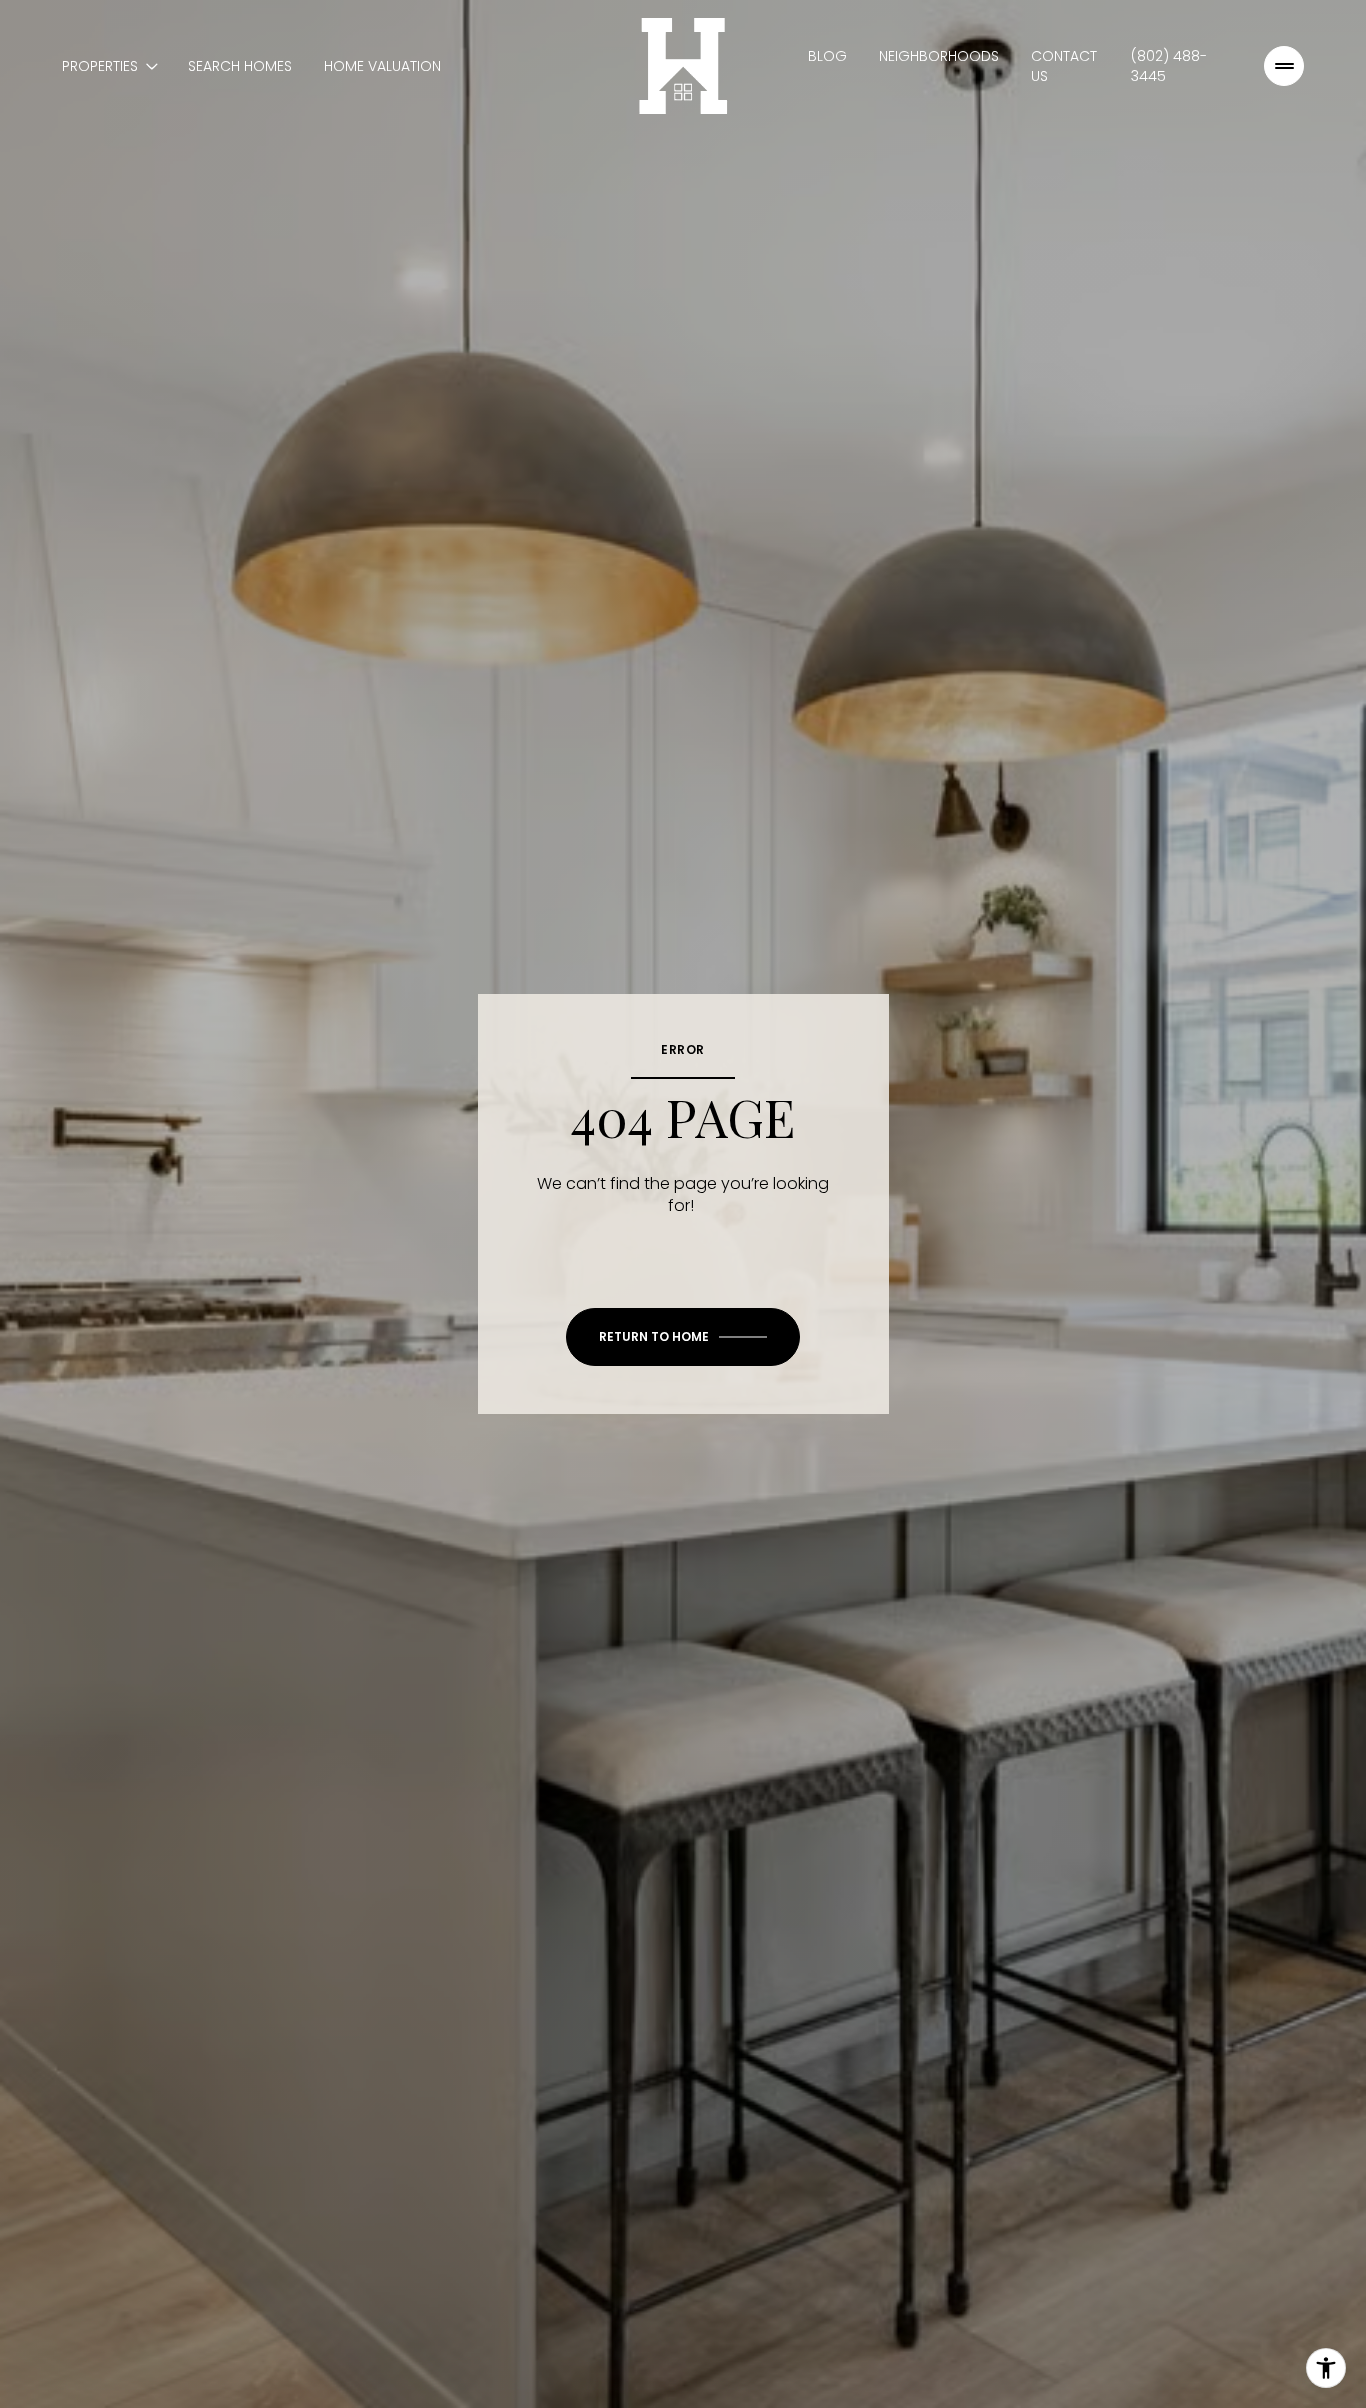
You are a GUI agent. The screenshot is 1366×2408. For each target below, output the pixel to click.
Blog (827, 56)
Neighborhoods (939, 56)
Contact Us (1064, 66)
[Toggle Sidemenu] (1284, 66)
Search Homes (240, 66)
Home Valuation (382, 66)
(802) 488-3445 (1169, 66)
